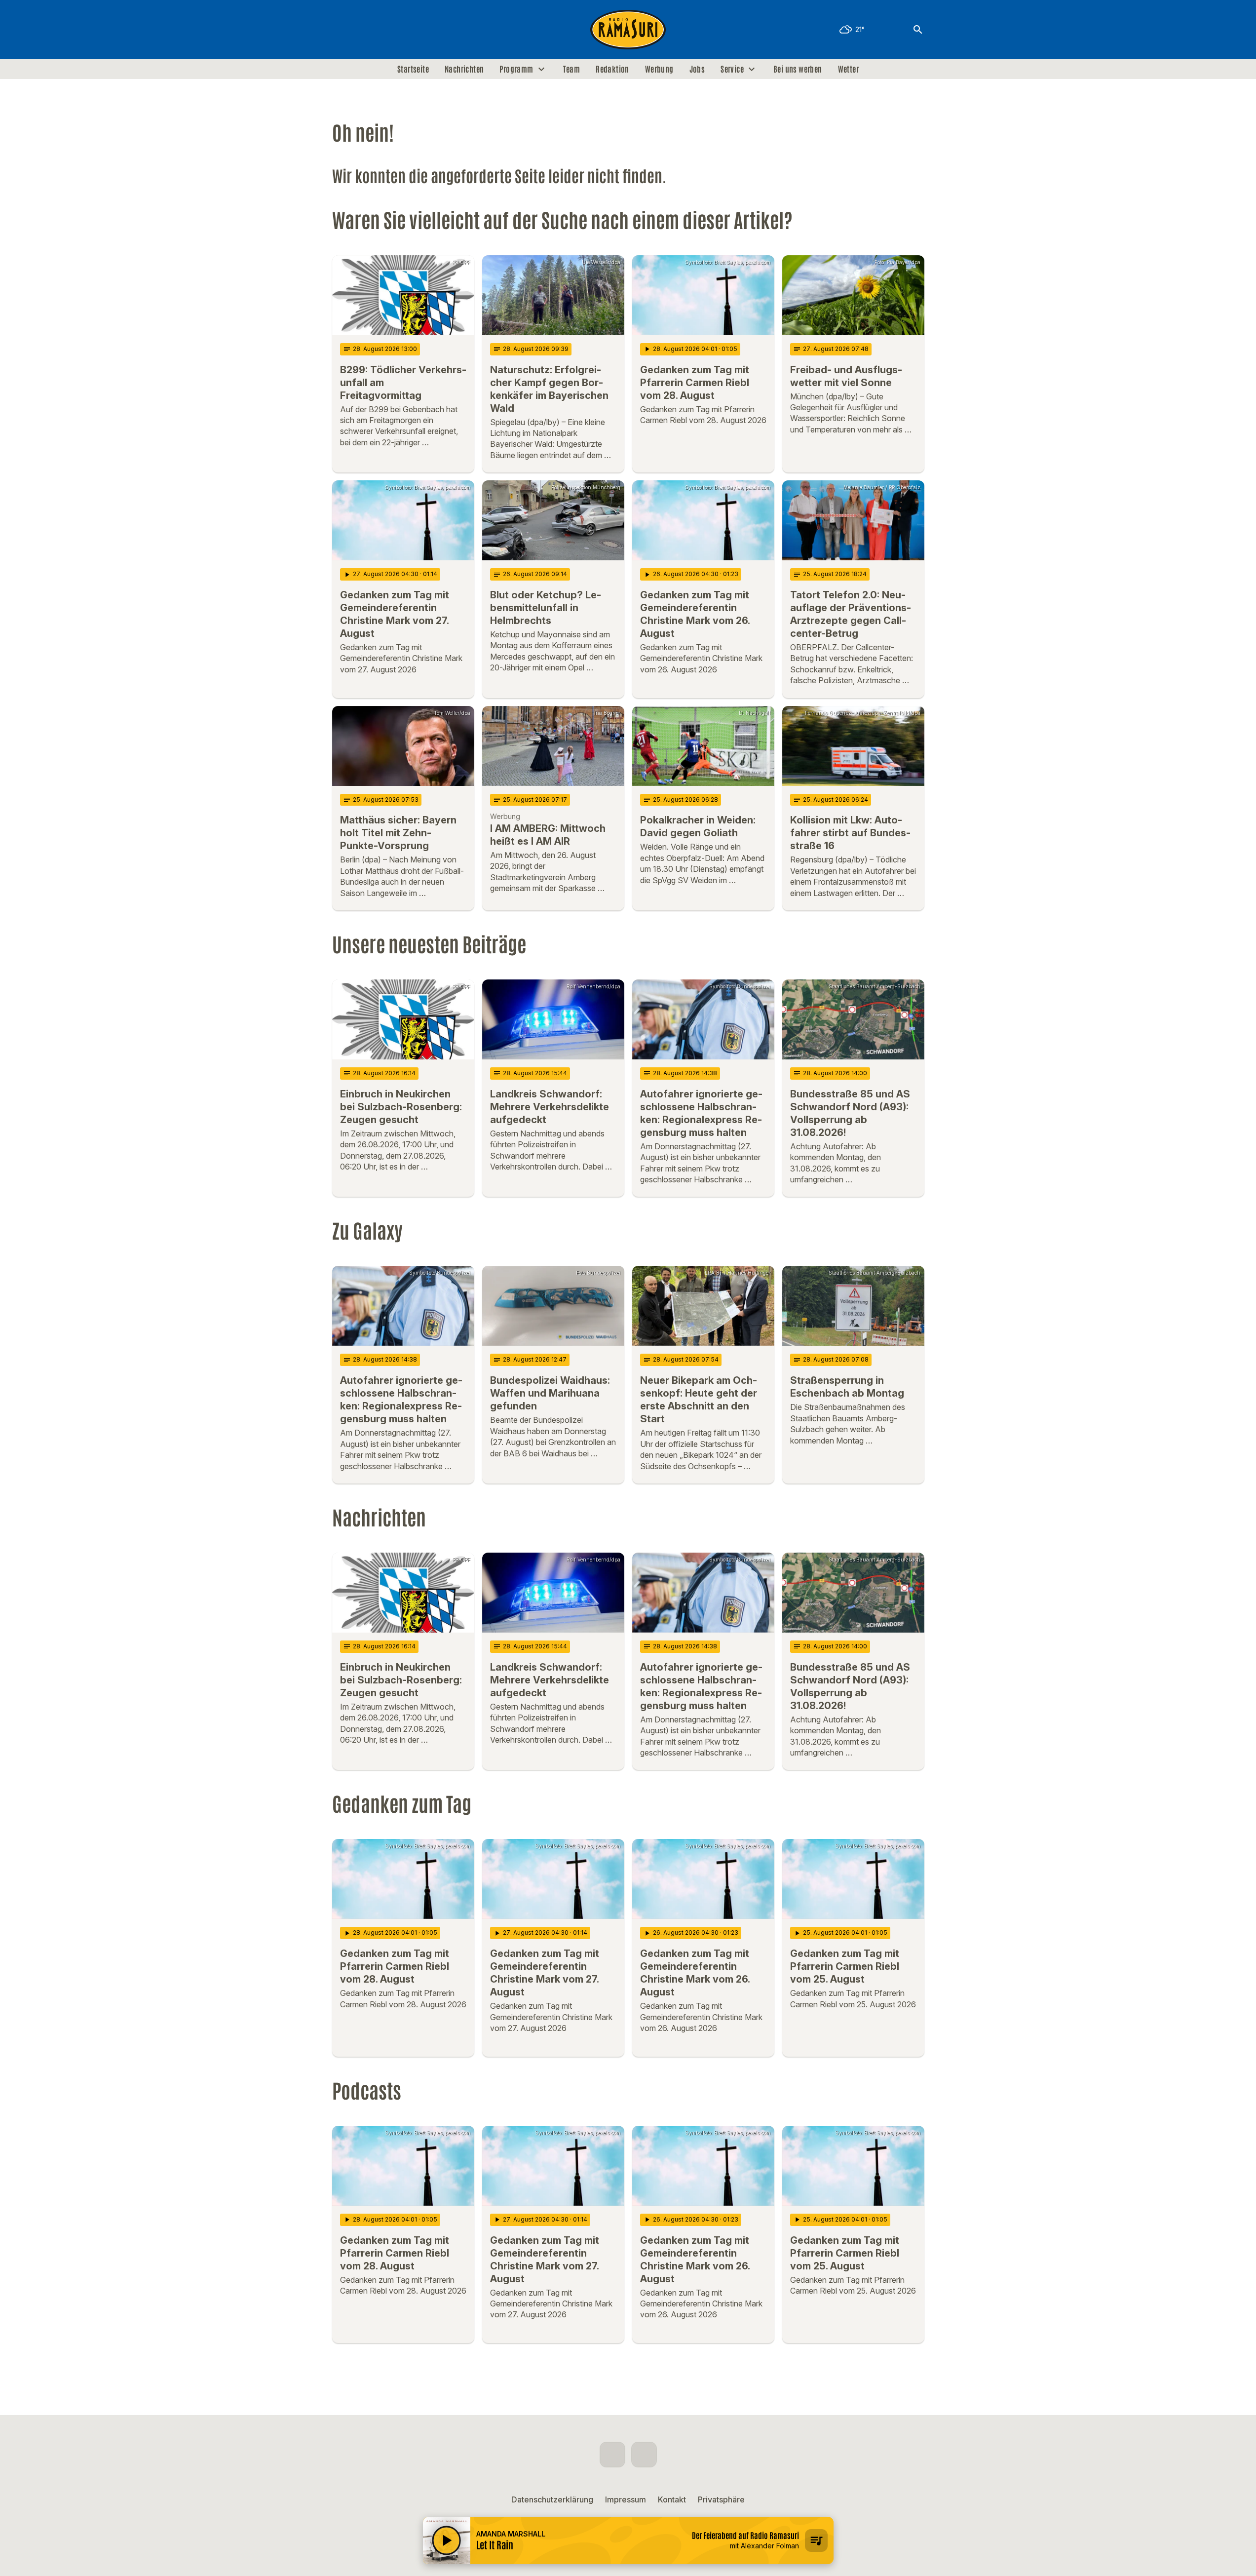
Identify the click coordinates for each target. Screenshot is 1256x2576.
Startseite (413, 69)
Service (732, 69)
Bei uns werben (798, 69)
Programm (516, 69)
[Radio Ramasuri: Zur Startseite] (628, 30)
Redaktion (612, 69)
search (918, 30)
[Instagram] (362, 30)
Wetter (848, 69)
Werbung (659, 69)
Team (572, 69)
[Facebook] (342, 30)
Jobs (697, 69)
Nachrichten (464, 69)
